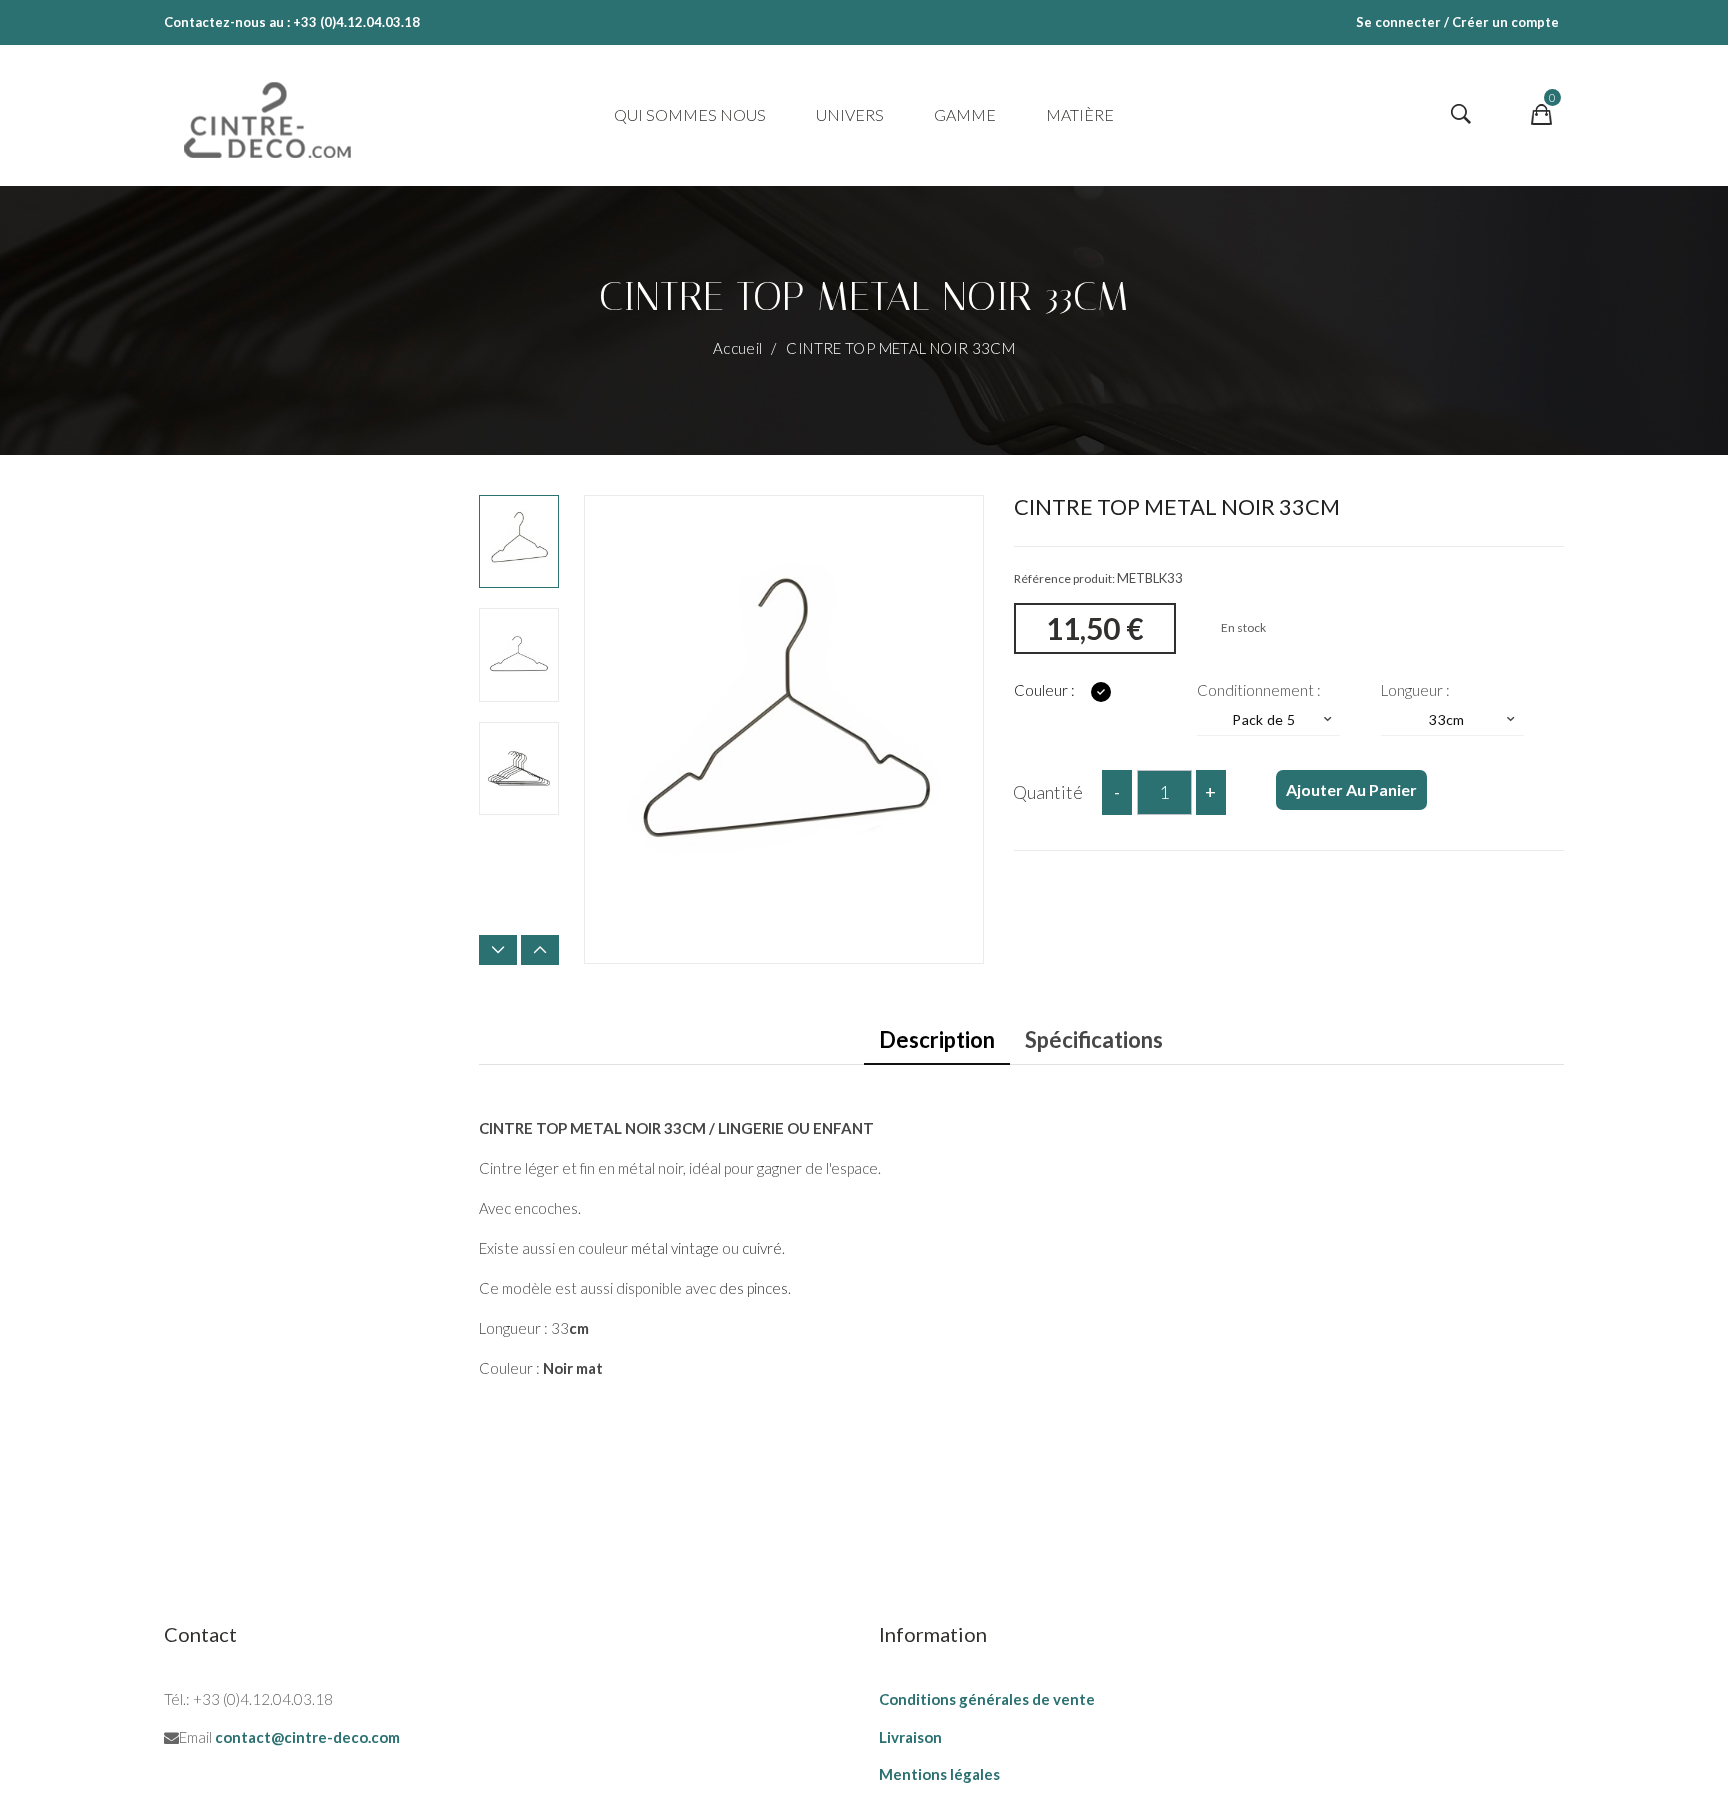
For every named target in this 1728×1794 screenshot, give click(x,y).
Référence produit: (1064, 578)
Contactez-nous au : (227, 22)
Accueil (739, 348)
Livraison (910, 1737)
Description (937, 1039)
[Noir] (1101, 692)
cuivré (762, 1248)
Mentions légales (939, 1774)
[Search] (1461, 115)
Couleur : (1046, 690)
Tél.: (177, 1699)
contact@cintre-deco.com (307, 1737)
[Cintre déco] (268, 115)
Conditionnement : (1260, 690)
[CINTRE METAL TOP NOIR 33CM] (519, 541)
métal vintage (675, 1248)
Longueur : (1417, 690)
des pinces (753, 1288)
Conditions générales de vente (987, 1699)
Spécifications (1094, 1039)
